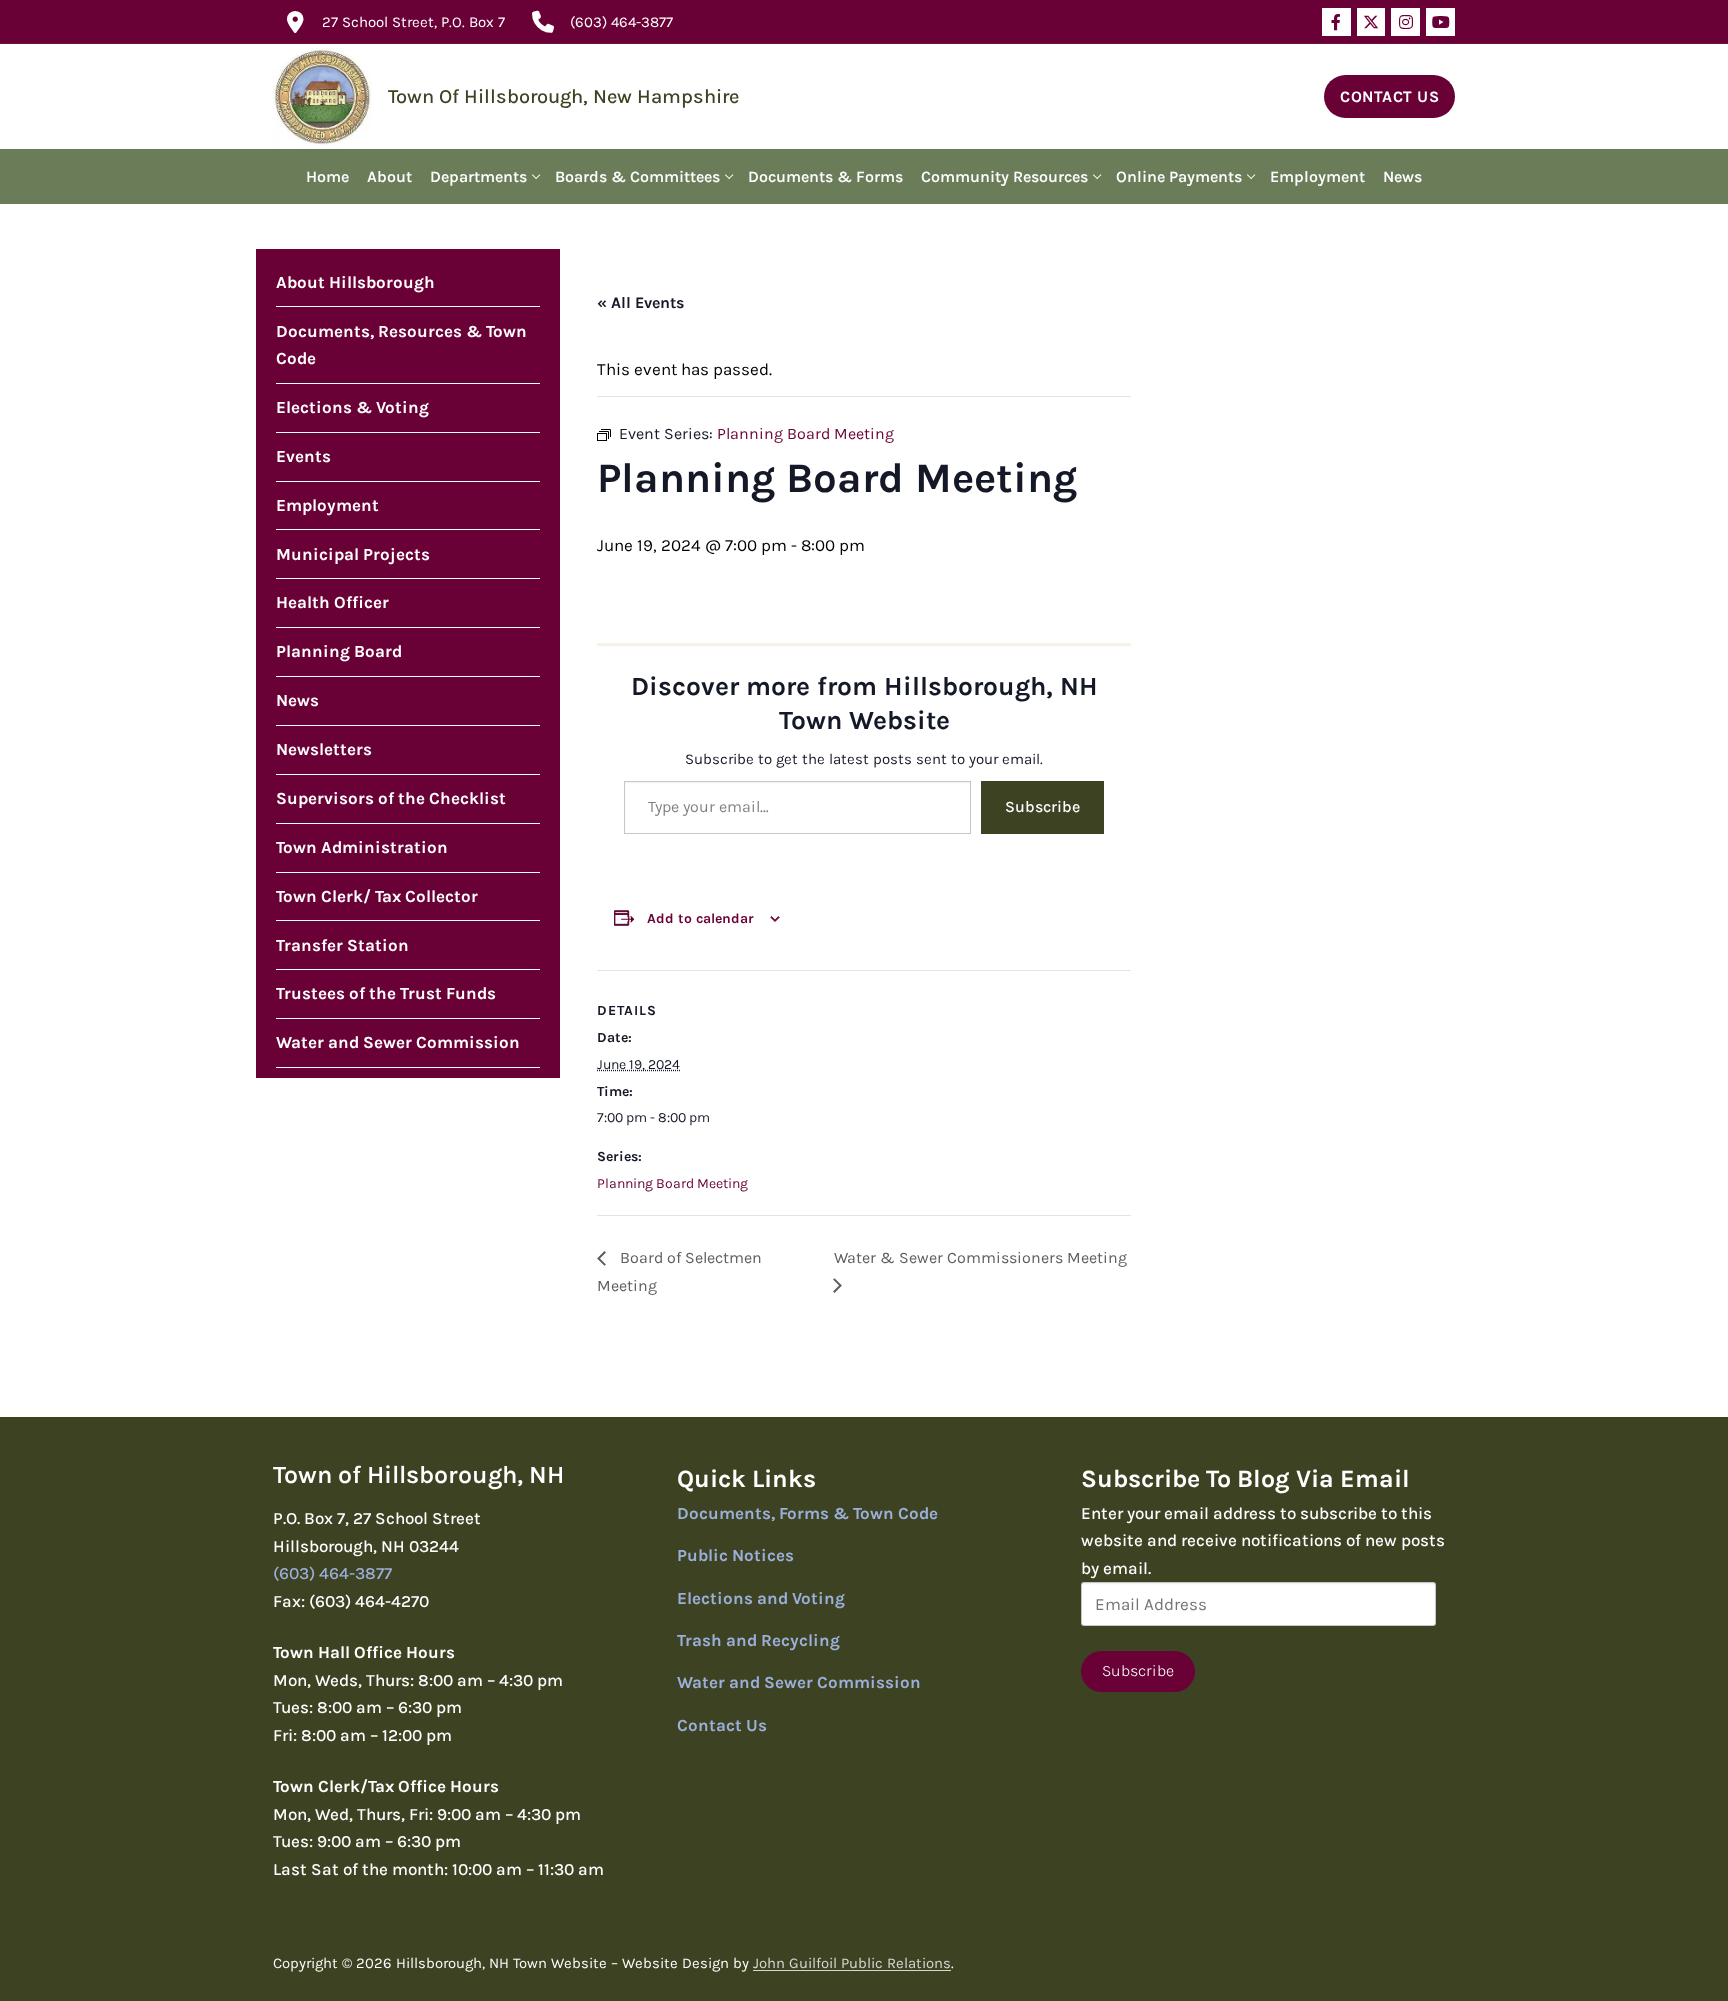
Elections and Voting (761, 1598)
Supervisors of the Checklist (391, 798)
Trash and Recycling (758, 1640)
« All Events (640, 302)
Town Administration (362, 847)
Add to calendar (700, 918)
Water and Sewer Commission (398, 1042)
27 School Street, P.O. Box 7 (413, 22)
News (297, 700)
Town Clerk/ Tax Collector (377, 896)
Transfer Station (342, 945)
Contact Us (1389, 96)
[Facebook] (1336, 22)
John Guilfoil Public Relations (852, 1963)
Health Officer (332, 602)
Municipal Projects (353, 554)
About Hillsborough (355, 282)
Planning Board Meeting (672, 1183)
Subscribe (1042, 806)
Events (303, 456)
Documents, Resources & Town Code (401, 345)
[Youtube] (1440, 22)
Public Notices (735, 1555)
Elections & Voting (352, 407)
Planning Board (339, 651)
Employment (327, 505)
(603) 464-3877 (621, 22)
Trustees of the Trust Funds (386, 993)
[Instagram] (1405, 22)
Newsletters (324, 749)
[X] (1371, 22)
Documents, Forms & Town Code (807, 1513)
